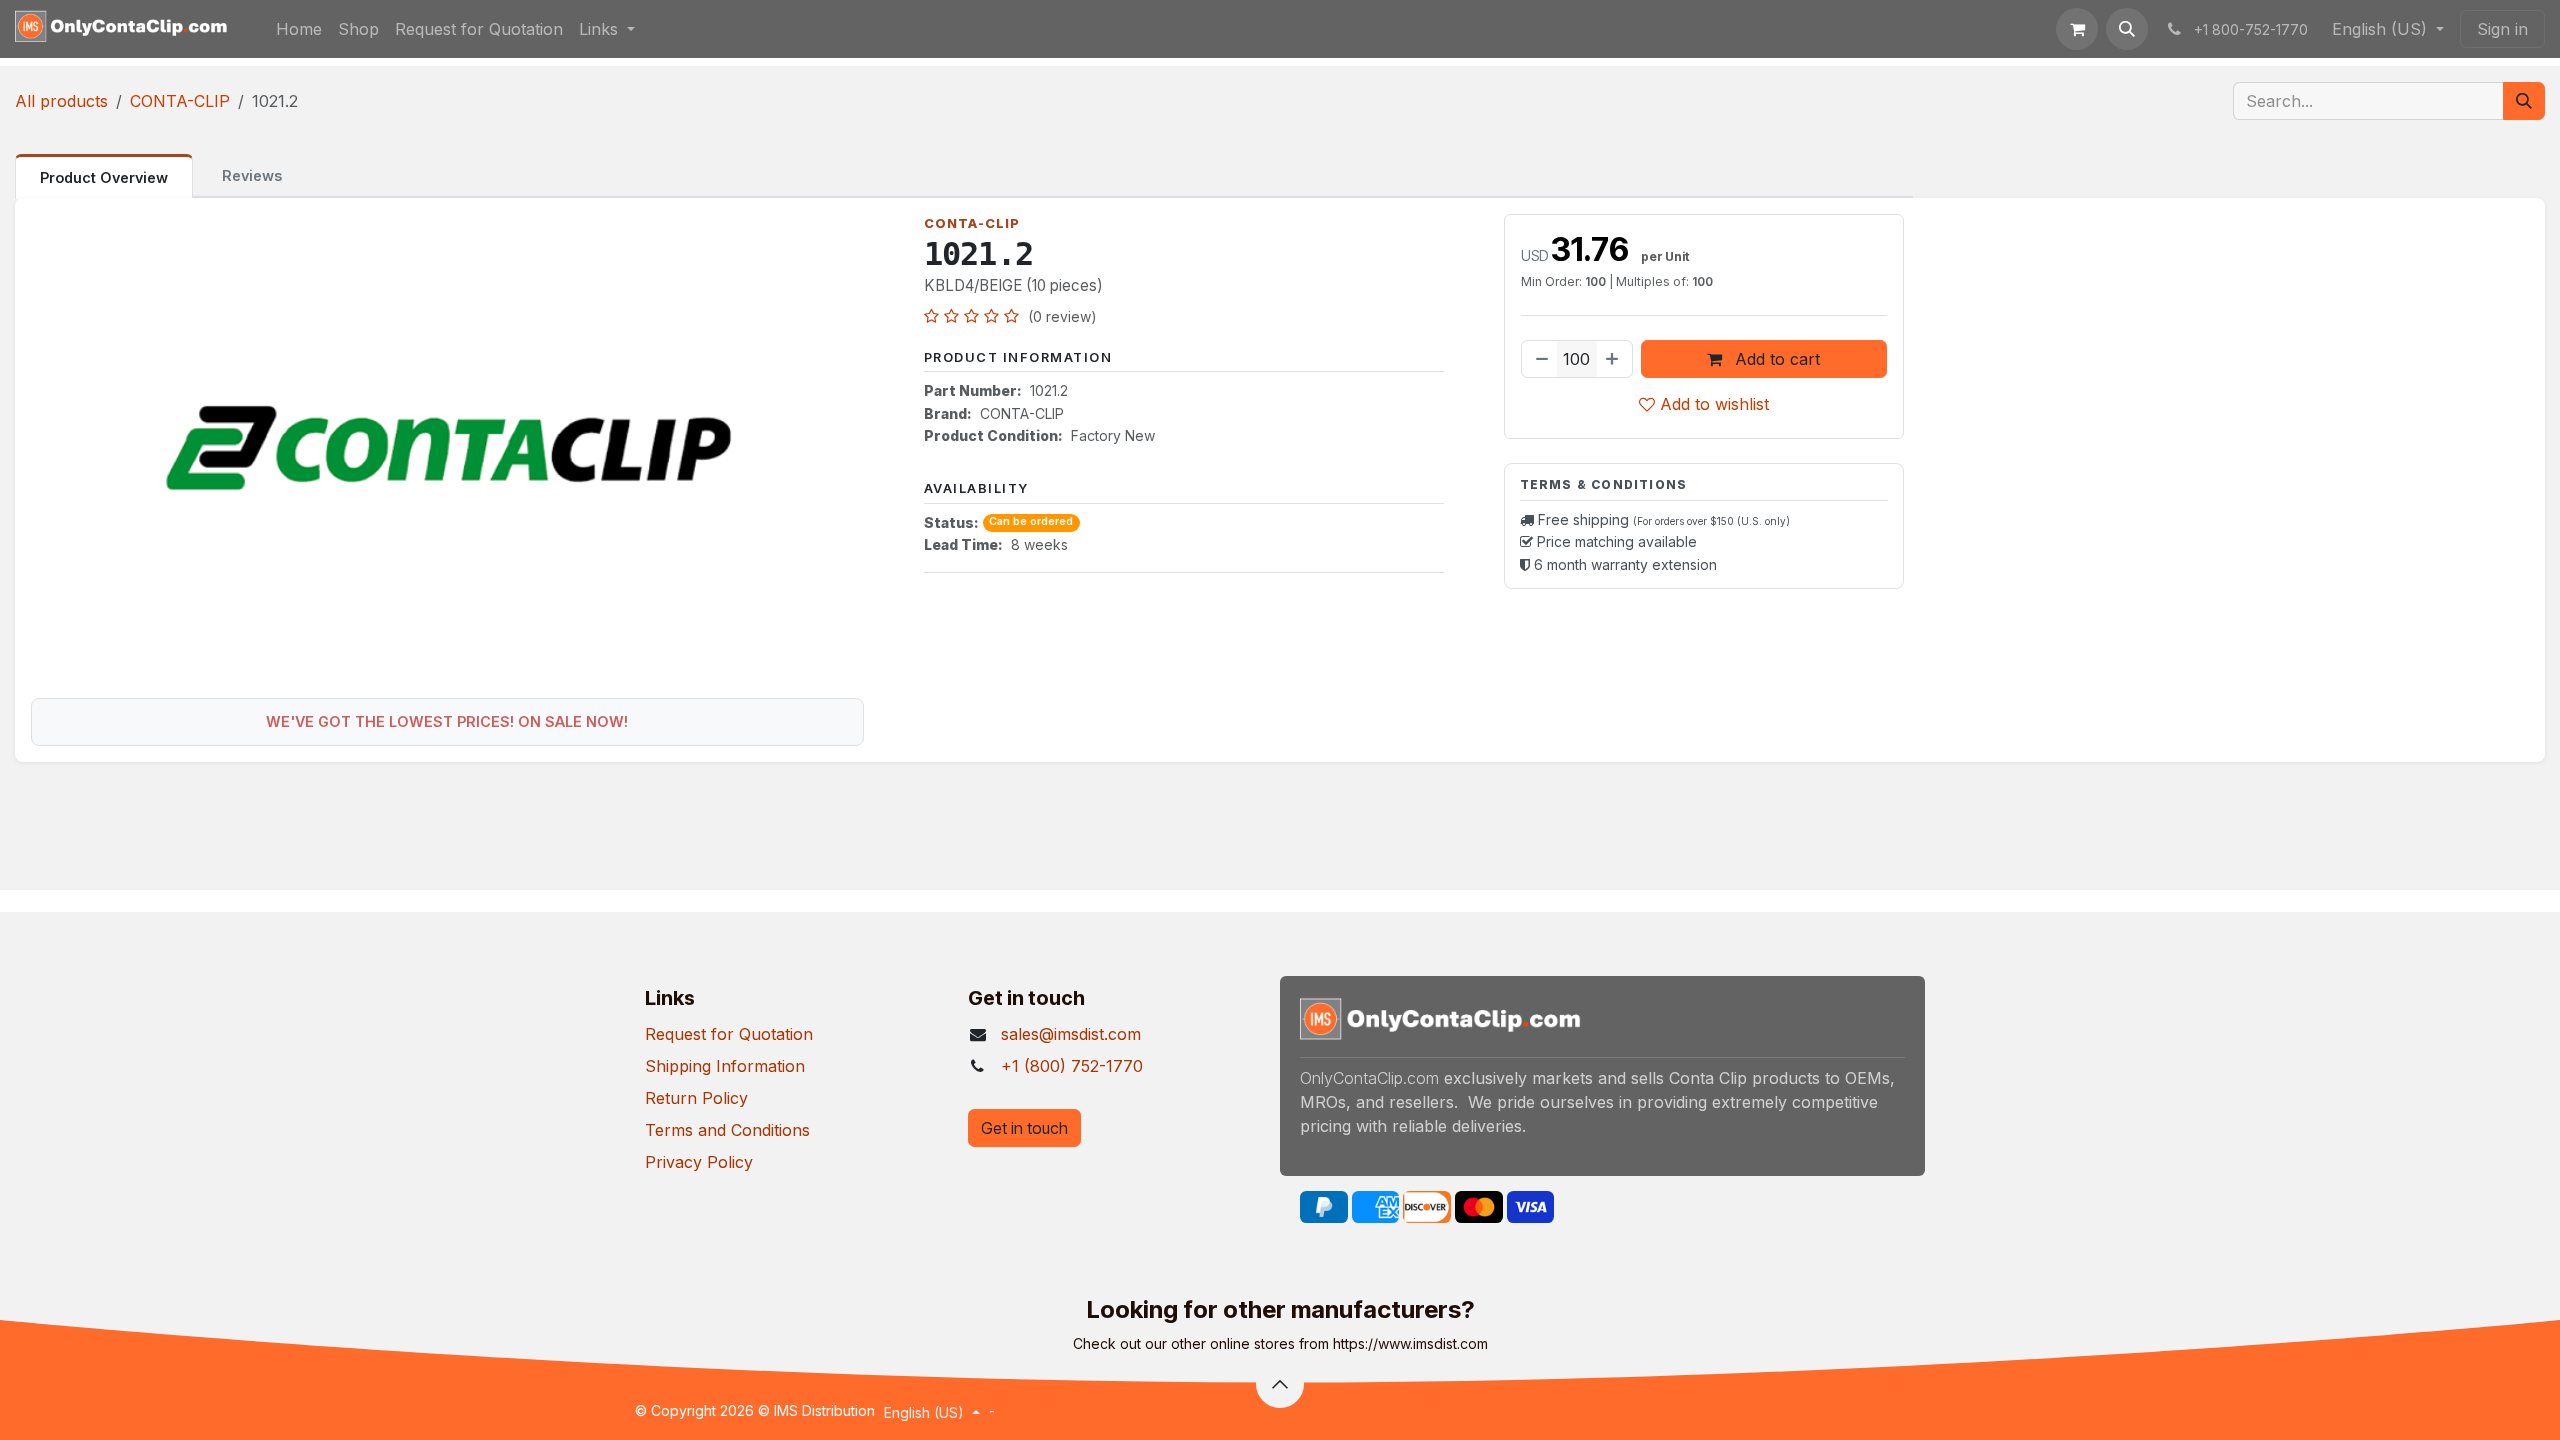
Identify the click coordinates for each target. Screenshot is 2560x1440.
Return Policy (696, 1098)
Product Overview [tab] (104, 177)
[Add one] (1614, 359)
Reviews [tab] (252, 175)
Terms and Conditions (727, 1130)
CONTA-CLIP (180, 101)
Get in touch (1024, 1128)
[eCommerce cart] (2077, 29)
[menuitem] (299, 29)
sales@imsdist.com (1071, 1034)
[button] (2127, 29)
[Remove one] (1540, 359)
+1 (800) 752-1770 (1072, 1066)
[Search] (2524, 101)
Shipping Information (725, 1066)
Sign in (2502, 29)
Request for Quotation (729, 1034)
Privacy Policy (699, 1162)
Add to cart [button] (1775, 359)
